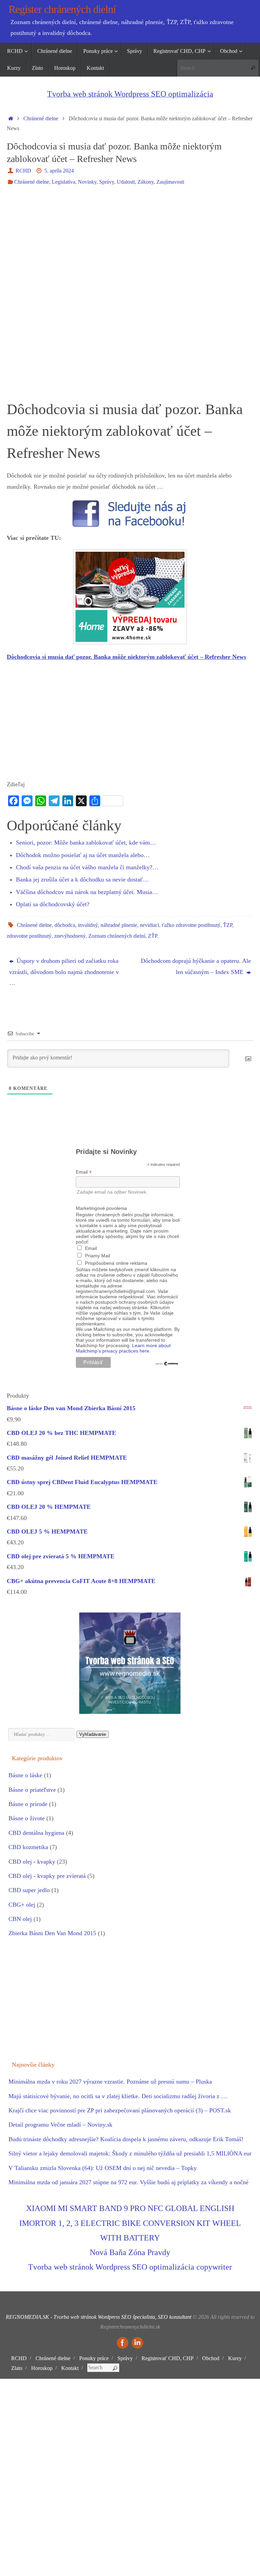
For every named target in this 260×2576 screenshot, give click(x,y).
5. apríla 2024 (59, 171)
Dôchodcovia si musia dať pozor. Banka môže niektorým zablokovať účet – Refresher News (126, 657)
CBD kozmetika (28, 1847)
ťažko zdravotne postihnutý (191, 925)
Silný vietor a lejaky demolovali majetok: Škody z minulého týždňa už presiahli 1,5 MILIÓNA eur (130, 2153)
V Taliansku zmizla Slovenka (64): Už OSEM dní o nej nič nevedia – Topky (103, 2168)
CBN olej (20, 1919)
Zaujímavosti (170, 182)
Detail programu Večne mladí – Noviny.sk (60, 2125)
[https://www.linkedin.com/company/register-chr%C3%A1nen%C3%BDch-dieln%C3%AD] (137, 2343)
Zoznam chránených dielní (117, 936)
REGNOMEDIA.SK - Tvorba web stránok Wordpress (63, 2317)
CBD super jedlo (29, 1890)
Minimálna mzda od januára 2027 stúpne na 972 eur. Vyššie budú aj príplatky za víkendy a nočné (128, 2182)
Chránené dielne (41, 119)
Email (84, 1172)
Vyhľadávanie (93, 1734)
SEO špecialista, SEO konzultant (156, 2317)
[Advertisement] (130, 243)
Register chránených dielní (62, 9)
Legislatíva (63, 182)
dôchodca (65, 925)
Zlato (17, 2368)
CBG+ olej (22, 1905)
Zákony (146, 182)
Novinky (87, 182)
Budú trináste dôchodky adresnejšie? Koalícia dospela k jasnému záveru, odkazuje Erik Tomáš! (126, 2139)
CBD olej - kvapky (32, 1862)
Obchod (211, 2358)
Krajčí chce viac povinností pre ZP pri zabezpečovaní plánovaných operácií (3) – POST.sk (120, 2110)
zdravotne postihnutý (29, 936)
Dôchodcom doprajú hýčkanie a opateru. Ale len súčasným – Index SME (196, 966)
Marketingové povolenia (101, 1208)
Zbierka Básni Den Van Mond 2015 (52, 1933)
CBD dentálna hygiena (36, 1833)
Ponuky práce (94, 2358)
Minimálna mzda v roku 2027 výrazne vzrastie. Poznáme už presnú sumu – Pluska (110, 2082)
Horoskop (42, 2368)
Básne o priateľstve (32, 1790)
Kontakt (70, 2368)
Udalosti (126, 182)
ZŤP (153, 936)
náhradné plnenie (119, 925)
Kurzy (235, 2358)
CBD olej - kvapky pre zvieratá (47, 1876)
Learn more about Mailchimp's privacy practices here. (123, 1348)
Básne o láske (25, 1775)
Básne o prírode (28, 1804)
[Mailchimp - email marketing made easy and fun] (167, 1364)
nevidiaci (149, 925)
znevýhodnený (70, 936)
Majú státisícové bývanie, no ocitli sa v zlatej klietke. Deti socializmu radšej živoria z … (118, 2096)
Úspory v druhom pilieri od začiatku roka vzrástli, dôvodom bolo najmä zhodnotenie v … (64, 972)
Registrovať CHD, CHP (168, 2358)
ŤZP (228, 925)
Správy (107, 182)
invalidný (88, 925)
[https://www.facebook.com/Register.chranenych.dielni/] (123, 2343)
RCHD (23, 171)
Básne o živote (27, 1818)
